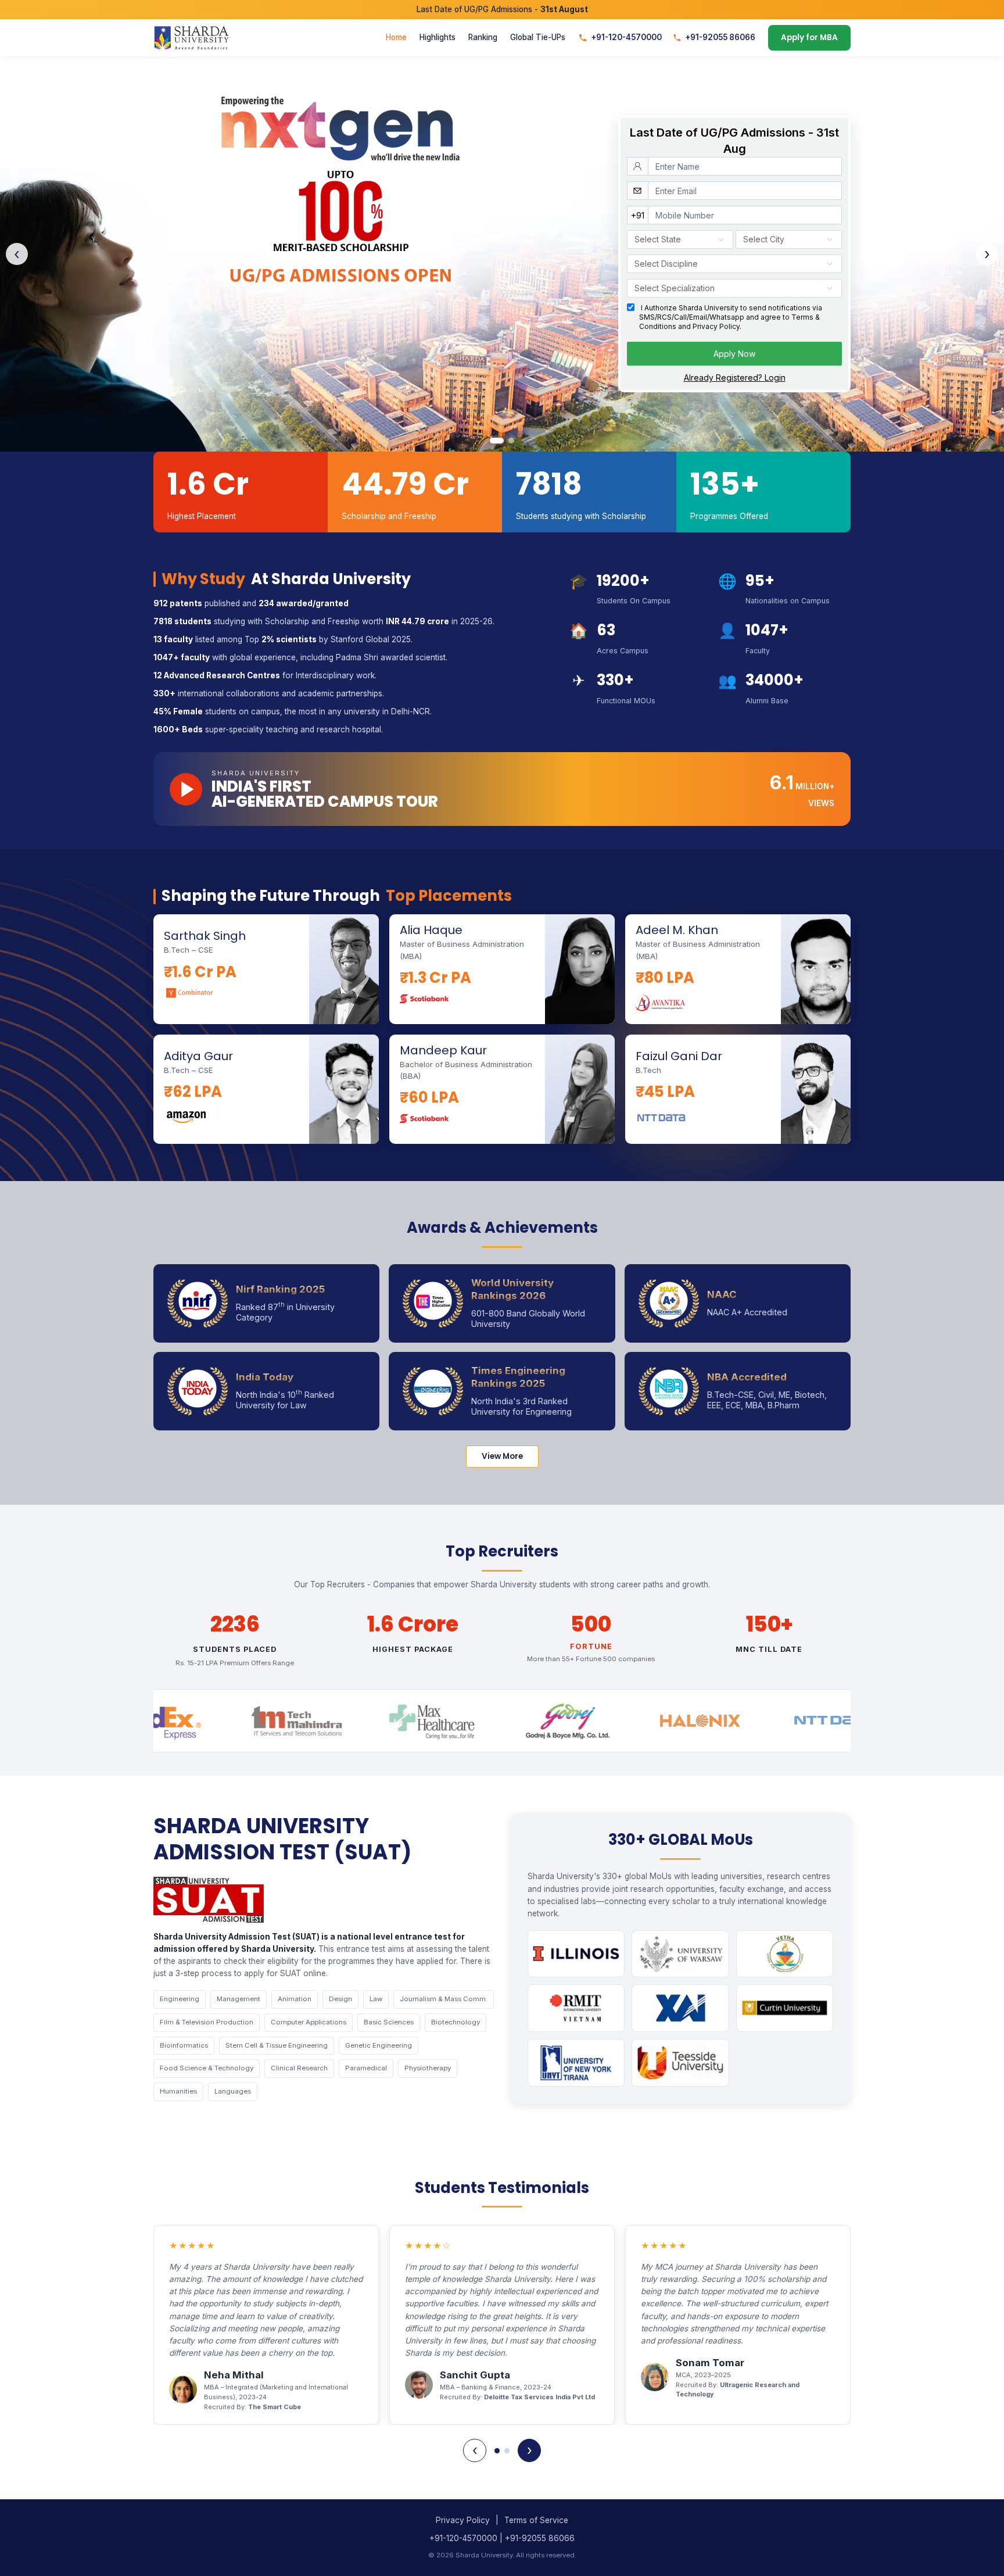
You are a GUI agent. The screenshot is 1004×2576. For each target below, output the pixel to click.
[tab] (497, 441)
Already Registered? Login (735, 378)
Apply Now (734, 354)
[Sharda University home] (191, 38)
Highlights (438, 38)
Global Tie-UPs (538, 38)
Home (396, 38)
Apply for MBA (809, 38)
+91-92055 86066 (720, 38)
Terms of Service (536, 2520)
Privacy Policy (463, 2520)
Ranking (483, 38)
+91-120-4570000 (626, 38)
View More (502, 1456)
